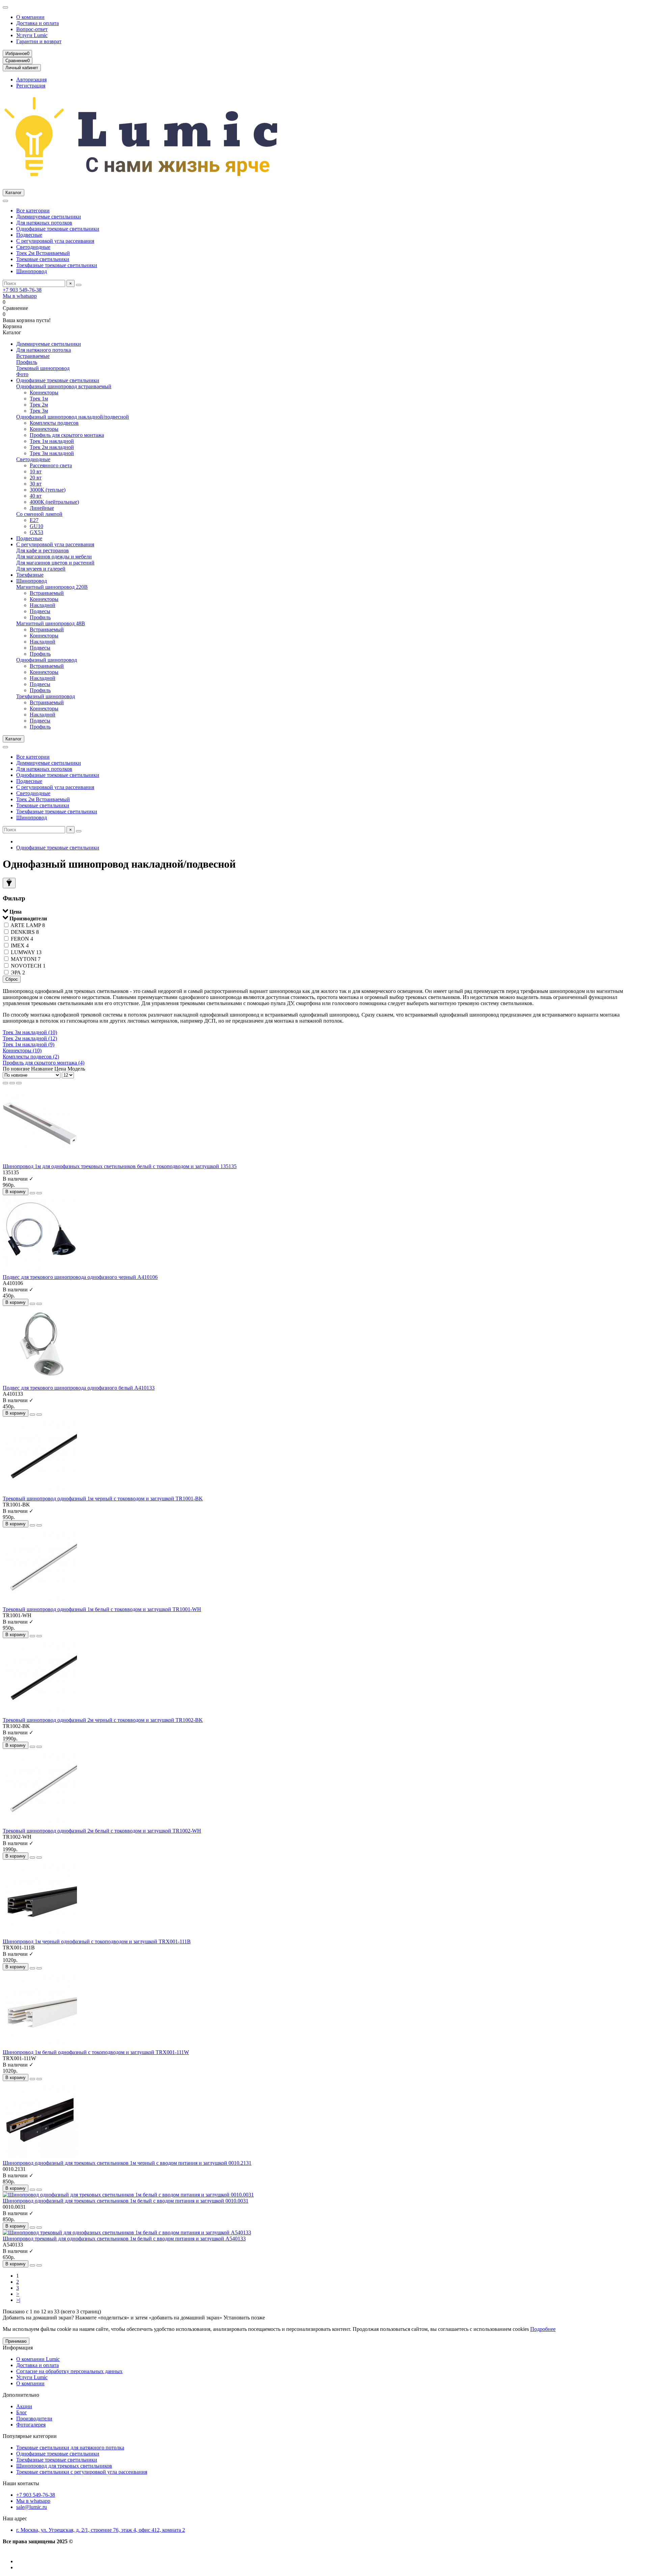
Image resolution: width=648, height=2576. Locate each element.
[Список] (12, 1083)
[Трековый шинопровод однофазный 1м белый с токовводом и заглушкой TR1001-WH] (40, 1603)
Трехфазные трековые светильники (57, 265)
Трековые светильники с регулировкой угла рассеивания (82, 2472)
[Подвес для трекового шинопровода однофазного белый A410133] (40, 1382)
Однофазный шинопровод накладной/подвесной (73, 417)
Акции (24, 2406)
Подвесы (40, 611)
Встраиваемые (33, 356)
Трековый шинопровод (43, 368)
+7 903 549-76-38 (22, 290)
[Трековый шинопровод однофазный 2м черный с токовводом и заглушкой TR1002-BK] (40, 1714)
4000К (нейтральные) (54, 502)
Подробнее (543, 2329)
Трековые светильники (43, 259)
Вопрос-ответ (32, 29)
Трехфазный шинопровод (46, 696)
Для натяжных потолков (44, 223)
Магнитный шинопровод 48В (51, 623)
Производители (34, 2419)
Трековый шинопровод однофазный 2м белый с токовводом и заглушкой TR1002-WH (102, 1831)
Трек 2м (39, 405)
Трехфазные (30, 575)
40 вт (36, 496)
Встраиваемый (47, 593)
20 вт (36, 478)
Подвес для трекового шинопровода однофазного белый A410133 (79, 1388)
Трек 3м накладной (52, 453)
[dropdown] (5, 7)
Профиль (27, 362)
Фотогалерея (31, 2425)
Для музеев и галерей (41, 569)
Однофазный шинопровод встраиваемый (64, 386)
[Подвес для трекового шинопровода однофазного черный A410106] (40, 1271)
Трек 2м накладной (52, 447)
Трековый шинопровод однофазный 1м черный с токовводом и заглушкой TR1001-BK (103, 1499)
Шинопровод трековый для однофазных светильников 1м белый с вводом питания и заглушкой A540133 (124, 2239)
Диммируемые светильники (49, 217)
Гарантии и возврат (39, 41)
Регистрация (31, 86)
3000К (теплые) (48, 490)
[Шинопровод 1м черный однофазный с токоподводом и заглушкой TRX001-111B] (40, 1935)
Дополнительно (21, 2395)
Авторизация (31, 80)
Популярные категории (30, 2436)
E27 (34, 520)
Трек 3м (39, 411)
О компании (30, 17)
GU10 (36, 526)
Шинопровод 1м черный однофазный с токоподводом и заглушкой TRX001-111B (97, 1941)
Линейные (42, 508)
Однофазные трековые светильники (58, 229)
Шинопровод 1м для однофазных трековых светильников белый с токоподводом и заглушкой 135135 (120, 1166)
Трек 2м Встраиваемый (43, 253)
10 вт (36, 471)
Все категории (33, 211)
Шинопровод (32, 271)
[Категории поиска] (5, 201)
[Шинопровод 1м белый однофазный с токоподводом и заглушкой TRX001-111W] (40, 2046)
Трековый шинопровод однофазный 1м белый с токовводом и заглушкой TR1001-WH (102, 1609)
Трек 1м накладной (52, 441)
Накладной (43, 605)
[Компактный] (19, 1083)
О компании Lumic (38, 2359)
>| (18, 2300)
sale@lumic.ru (32, 2507)
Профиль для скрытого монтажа (67, 435)
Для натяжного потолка (44, 350)
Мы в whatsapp (20, 296)
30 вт (36, 484)
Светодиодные (33, 247)
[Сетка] (5, 1083)
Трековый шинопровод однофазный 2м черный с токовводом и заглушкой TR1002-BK (103, 1720)
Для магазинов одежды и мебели (54, 557)
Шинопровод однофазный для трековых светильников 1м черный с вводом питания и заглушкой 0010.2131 (127, 2163)
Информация (18, 2348)
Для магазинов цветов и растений (55, 563)
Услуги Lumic (32, 35)
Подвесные (29, 235)
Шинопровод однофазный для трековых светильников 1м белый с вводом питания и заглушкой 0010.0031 (126, 2201)
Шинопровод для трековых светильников (64, 2466)
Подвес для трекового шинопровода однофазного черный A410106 (80, 1277)
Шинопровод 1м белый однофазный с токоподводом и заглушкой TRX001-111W (96, 2052)
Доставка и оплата (37, 23)
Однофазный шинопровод (47, 660)
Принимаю (16, 2341)
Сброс (12, 979)
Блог (22, 2412)
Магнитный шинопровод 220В (52, 587)
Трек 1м (39, 399)
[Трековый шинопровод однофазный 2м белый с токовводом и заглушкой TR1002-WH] (40, 1825)
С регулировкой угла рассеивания (55, 241)
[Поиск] (79, 285)
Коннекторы (44, 392)
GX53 (36, 532)
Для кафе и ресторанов (43, 550)
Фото (22, 374)
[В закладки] (32, 1193)
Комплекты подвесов (54, 423)
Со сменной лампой (39, 514)
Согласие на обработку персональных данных (69, 2371)
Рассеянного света (51, 465)
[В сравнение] (39, 1193)
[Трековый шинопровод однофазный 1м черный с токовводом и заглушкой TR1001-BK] (40, 1492)
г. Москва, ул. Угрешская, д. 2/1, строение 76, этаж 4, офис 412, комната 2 (101, 2530)
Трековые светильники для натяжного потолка (70, 2448)
